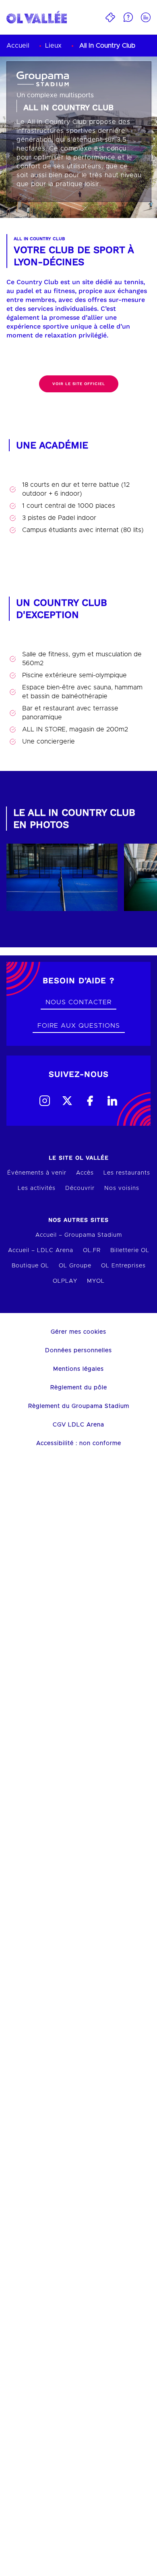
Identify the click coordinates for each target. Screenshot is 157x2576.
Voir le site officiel (79, 384)
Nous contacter (78, 1002)
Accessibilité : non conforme (79, 1443)
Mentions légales (78, 1369)
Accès (85, 1173)
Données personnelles (78, 1351)
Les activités (37, 1188)
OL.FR (92, 1250)
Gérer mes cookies (78, 1332)
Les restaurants (127, 1173)
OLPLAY (65, 1281)
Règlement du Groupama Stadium (79, 1406)
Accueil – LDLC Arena (41, 1250)
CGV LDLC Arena (78, 1425)
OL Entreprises (123, 1266)
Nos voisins (122, 1188)
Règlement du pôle (79, 1388)
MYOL (96, 1281)
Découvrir (80, 1188)
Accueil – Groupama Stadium (79, 1235)
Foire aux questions (79, 1026)
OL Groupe (75, 1266)
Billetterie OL (130, 1250)
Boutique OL (30, 1266)
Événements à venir (37, 1173)
